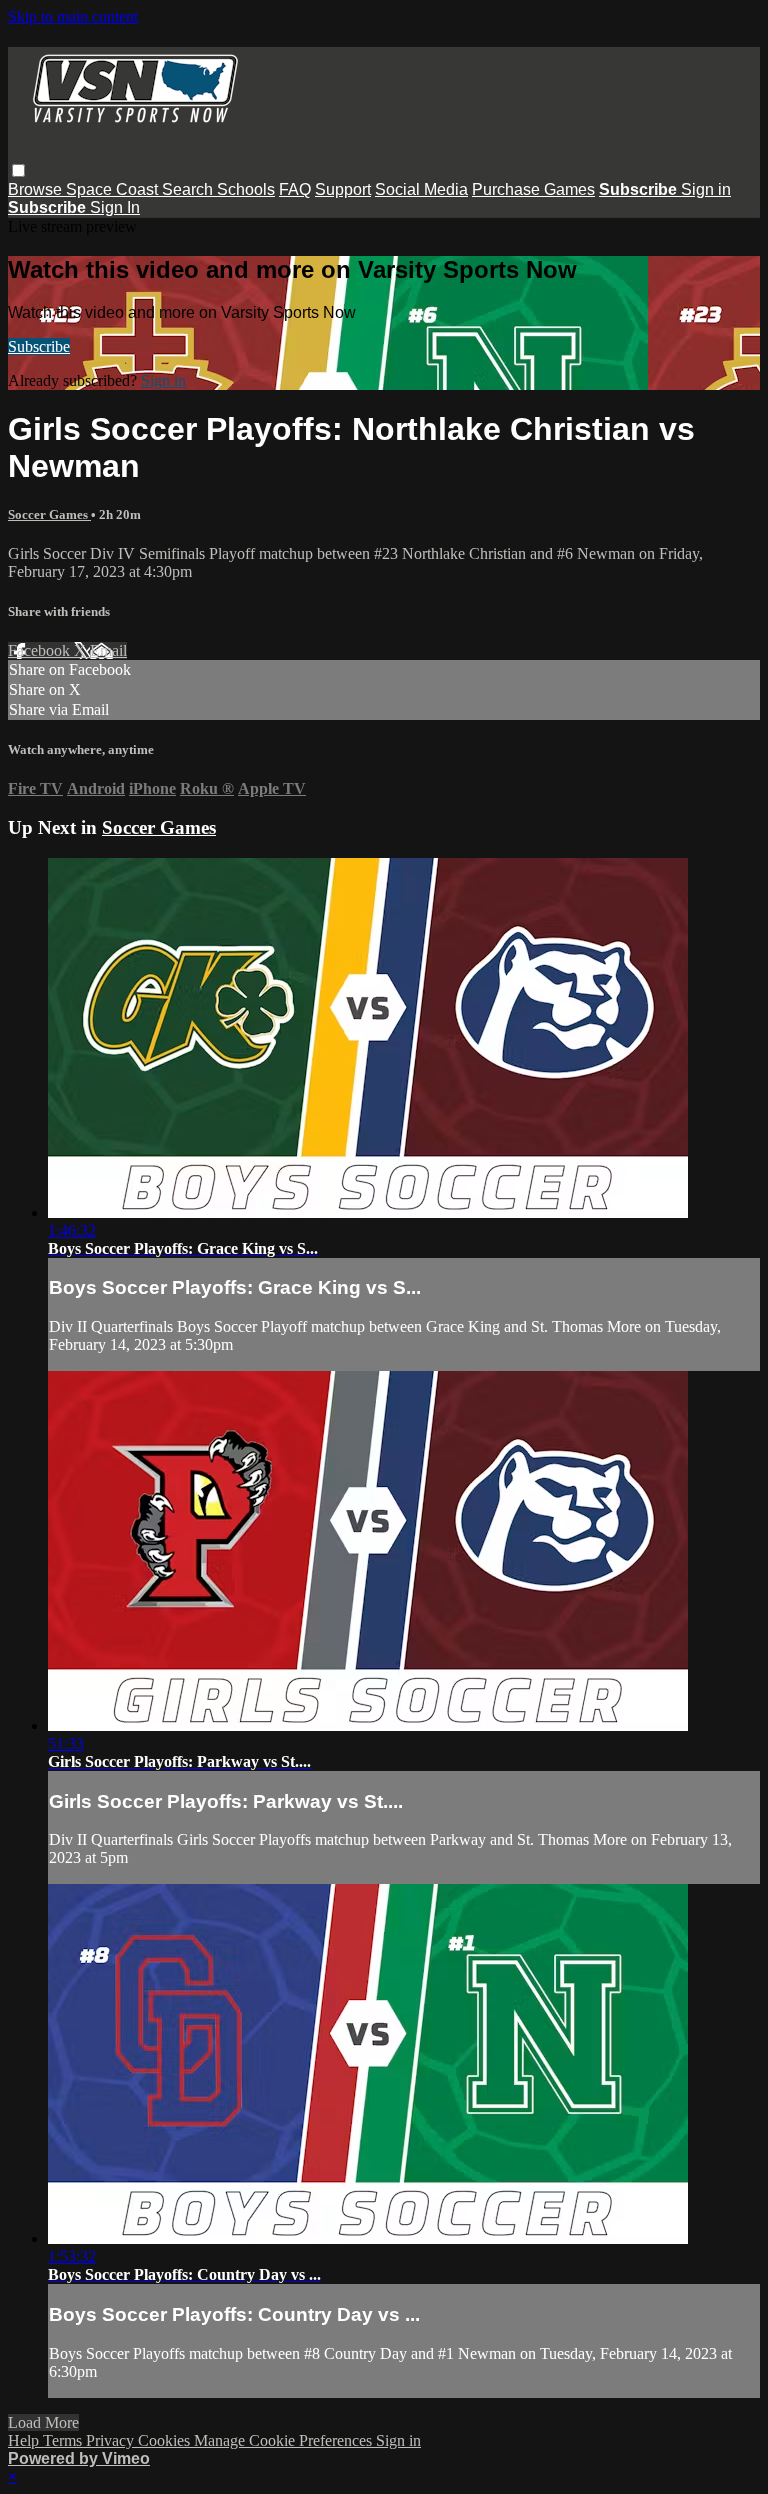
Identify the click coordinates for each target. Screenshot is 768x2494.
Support (343, 189)
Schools (246, 189)
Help (25, 2440)
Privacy (112, 2440)
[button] (18, 170)
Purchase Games (533, 189)
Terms (64, 2440)
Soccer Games (49, 514)
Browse (37, 189)
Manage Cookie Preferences (285, 2440)
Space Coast (114, 189)
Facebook (41, 650)
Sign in (706, 189)
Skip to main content (73, 16)
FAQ (295, 189)
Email (108, 650)
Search (189, 189)
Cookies (166, 2440)
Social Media (421, 189)
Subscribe (39, 346)
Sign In (115, 207)
